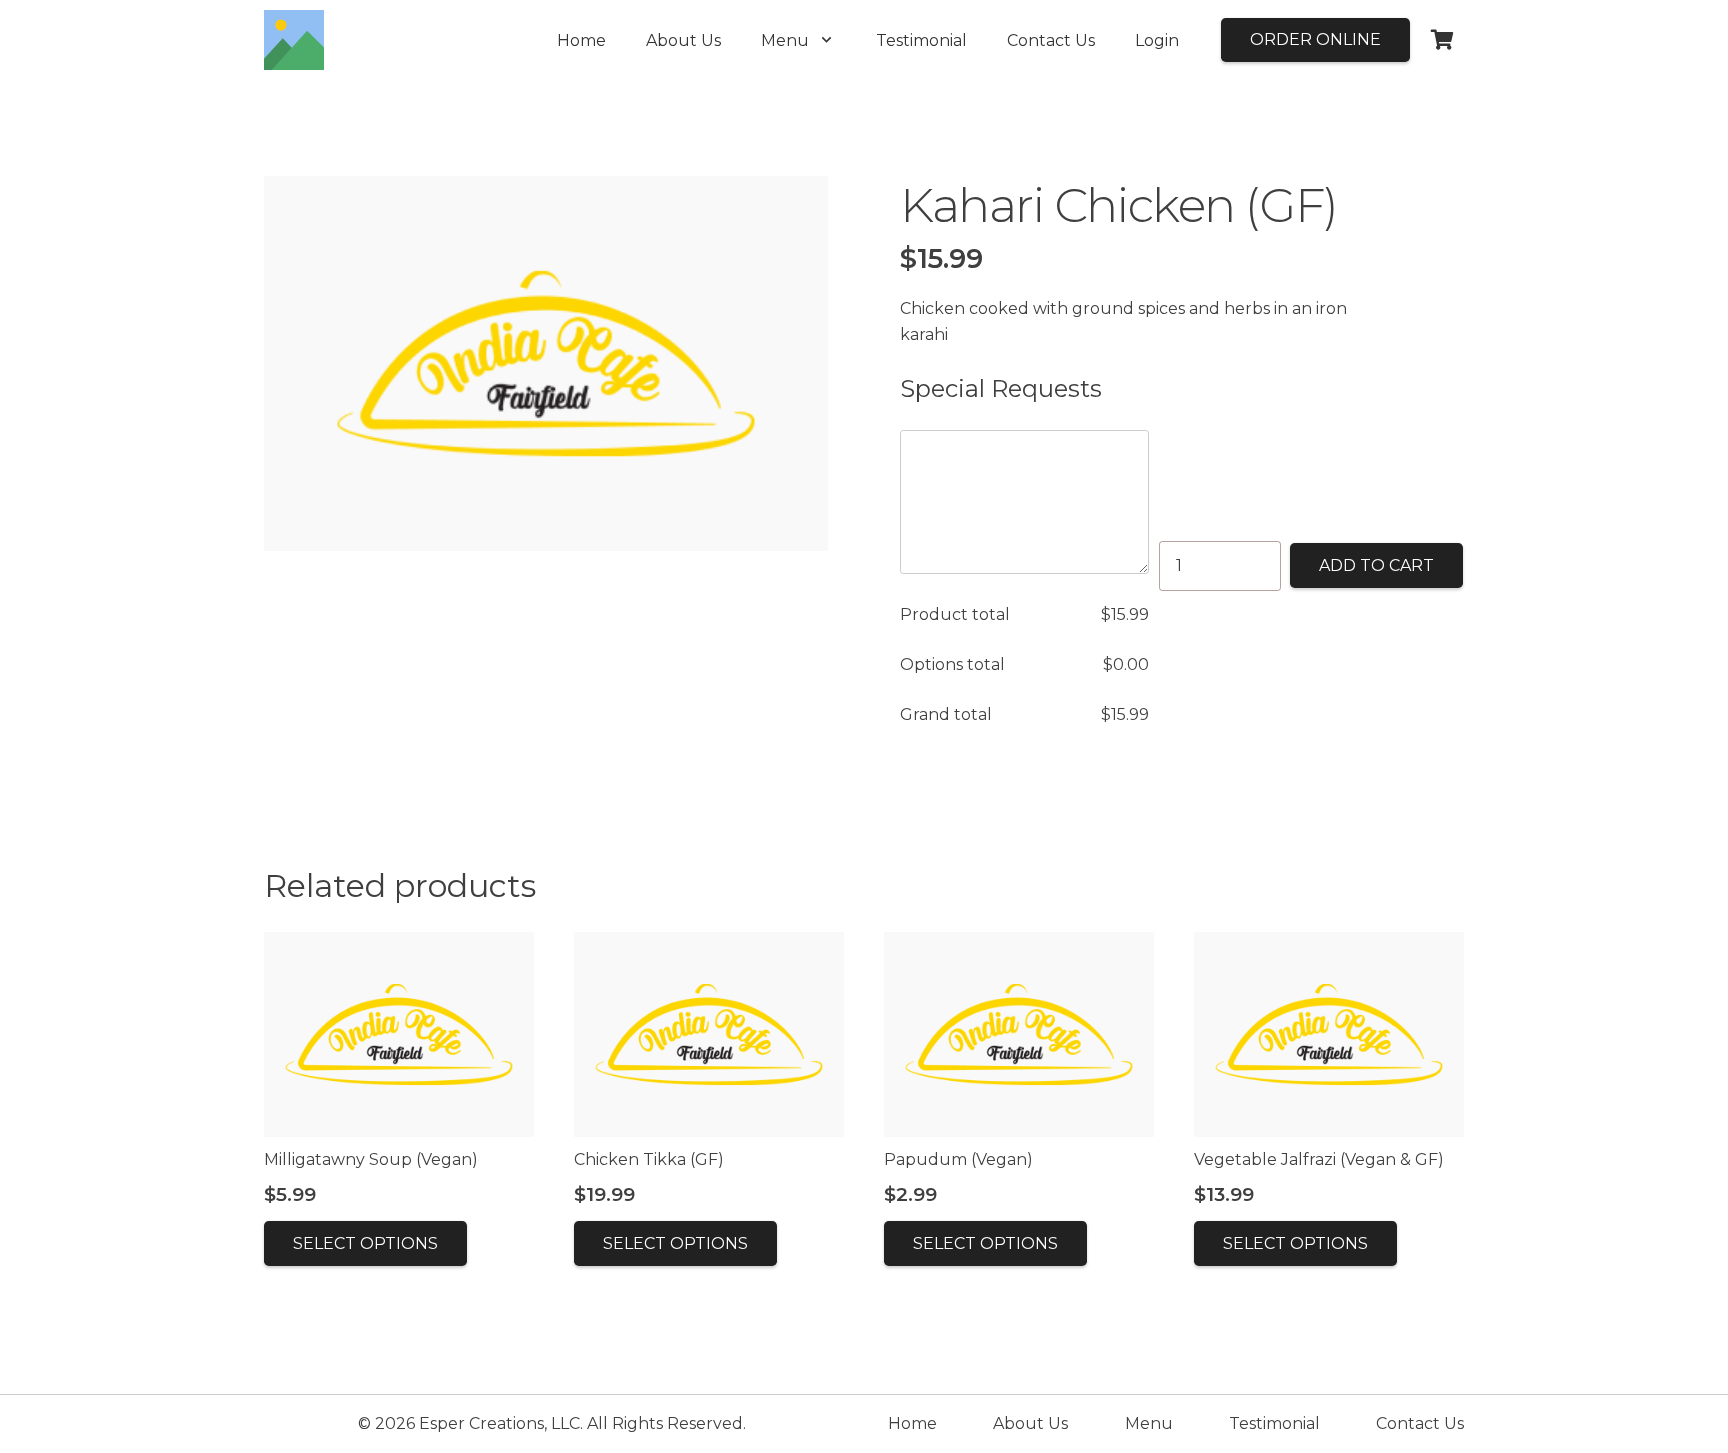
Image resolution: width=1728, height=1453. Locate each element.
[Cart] (1442, 40)
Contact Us (1420, 1423)
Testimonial (1274, 1423)
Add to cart (1376, 565)
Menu (1149, 1423)
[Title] (294, 40)
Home (912, 1423)
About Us (1030, 1423)
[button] (826, 39)
